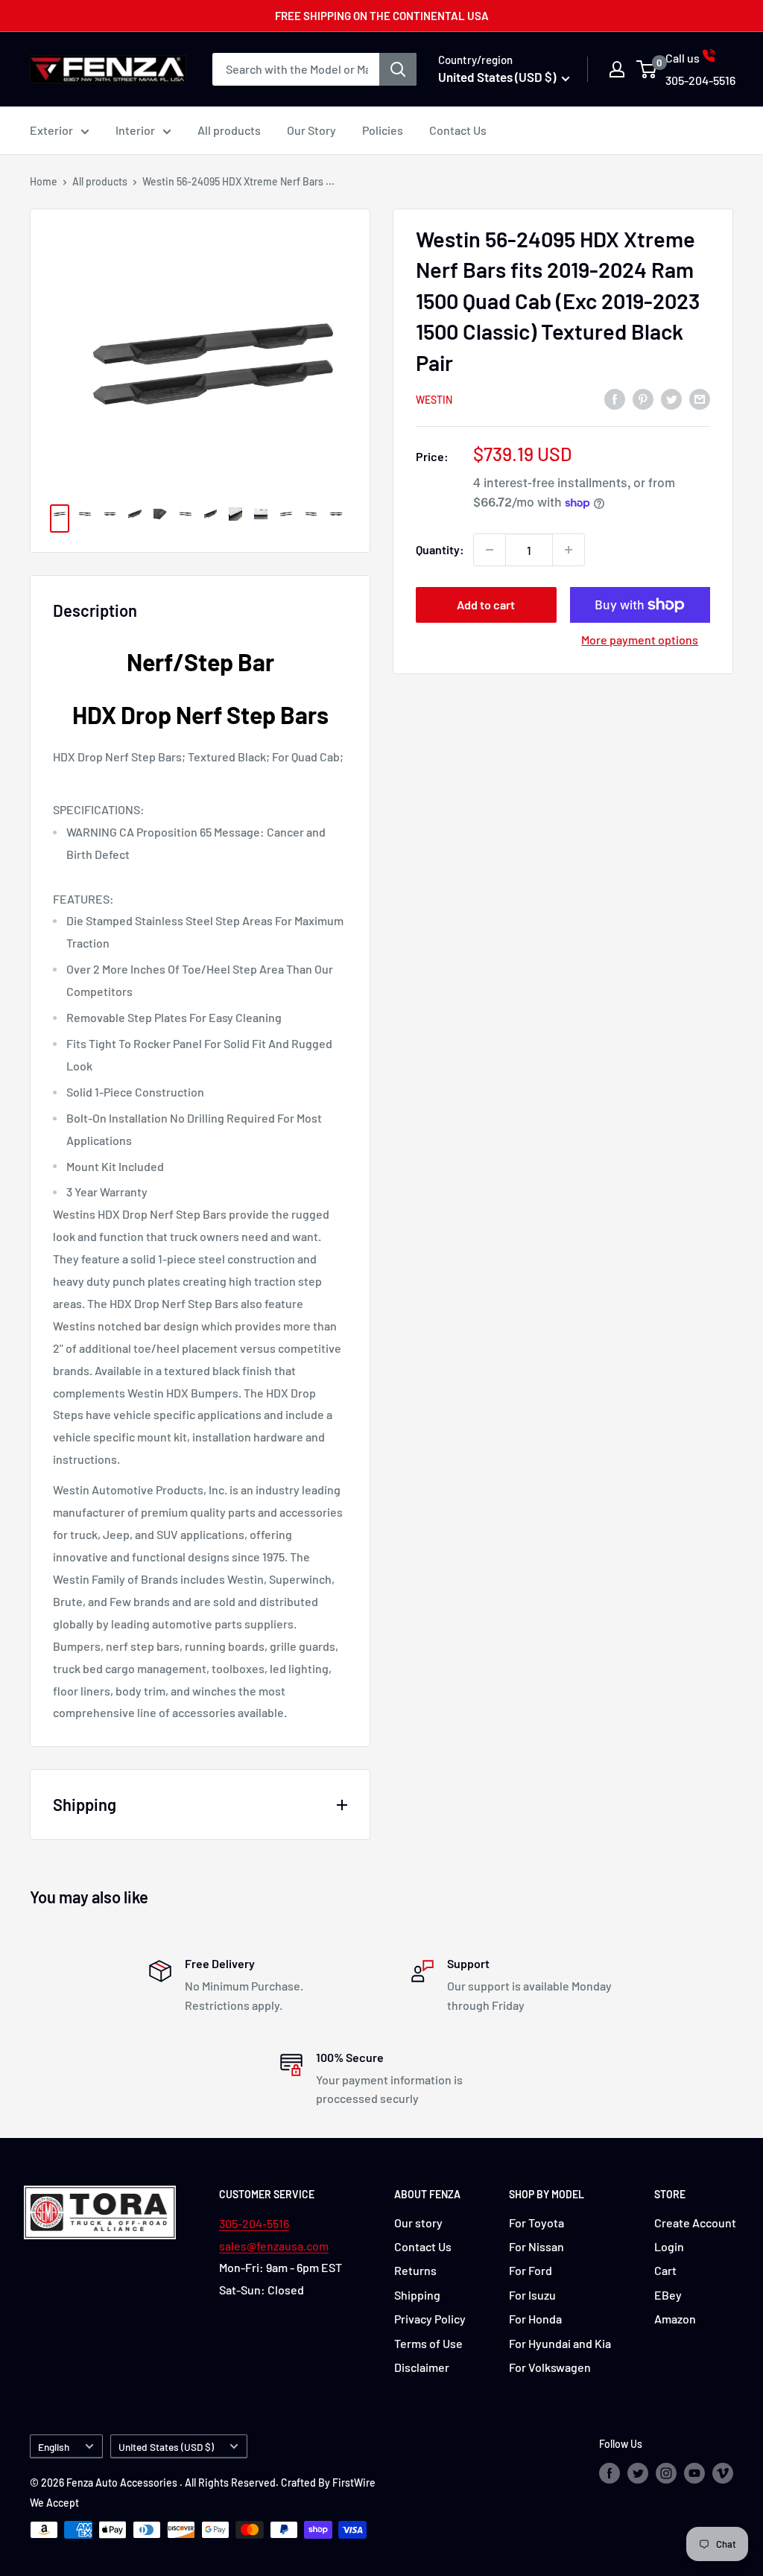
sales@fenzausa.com (274, 2246)
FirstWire (354, 2483)
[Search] (398, 69)
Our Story (311, 130)
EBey (668, 2295)
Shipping (417, 2295)
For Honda (535, 2319)
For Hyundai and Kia (560, 2343)
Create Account (695, 2223)
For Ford (531, 2270)
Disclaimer (422, 2367)
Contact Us (458, 130)
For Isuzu (532, 2295)
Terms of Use (428, 2343)
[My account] (617, 69)
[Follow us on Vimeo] (723, 2473)
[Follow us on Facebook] (610, 2473)
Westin (434, 400)
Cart (665, 2270)
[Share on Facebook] (615, 399)
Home (44, 181)
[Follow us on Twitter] (638, 2473)
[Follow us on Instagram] (666, 2473)
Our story (418, 2223)
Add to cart (486, 605)
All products (229, 130)
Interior (135, 130)
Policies (383, 130)
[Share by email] (700, 399)
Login (669, 2246)
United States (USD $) (166, 2447)
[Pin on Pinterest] (643, 399)
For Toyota (536, 2223)
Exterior (51, 130)
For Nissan (536, 2246)
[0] (647, 69)
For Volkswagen (550, 2367)
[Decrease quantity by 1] (490, 550)
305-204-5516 (254, 2223)
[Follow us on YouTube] (694, 2473)
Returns (415, 2270)
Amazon (675, 2319)
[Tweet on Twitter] (671, 399)
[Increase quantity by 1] (569, 550)
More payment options (640, 640)
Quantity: (440, 549)
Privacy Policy (430, 2319)
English (54, 2447)
